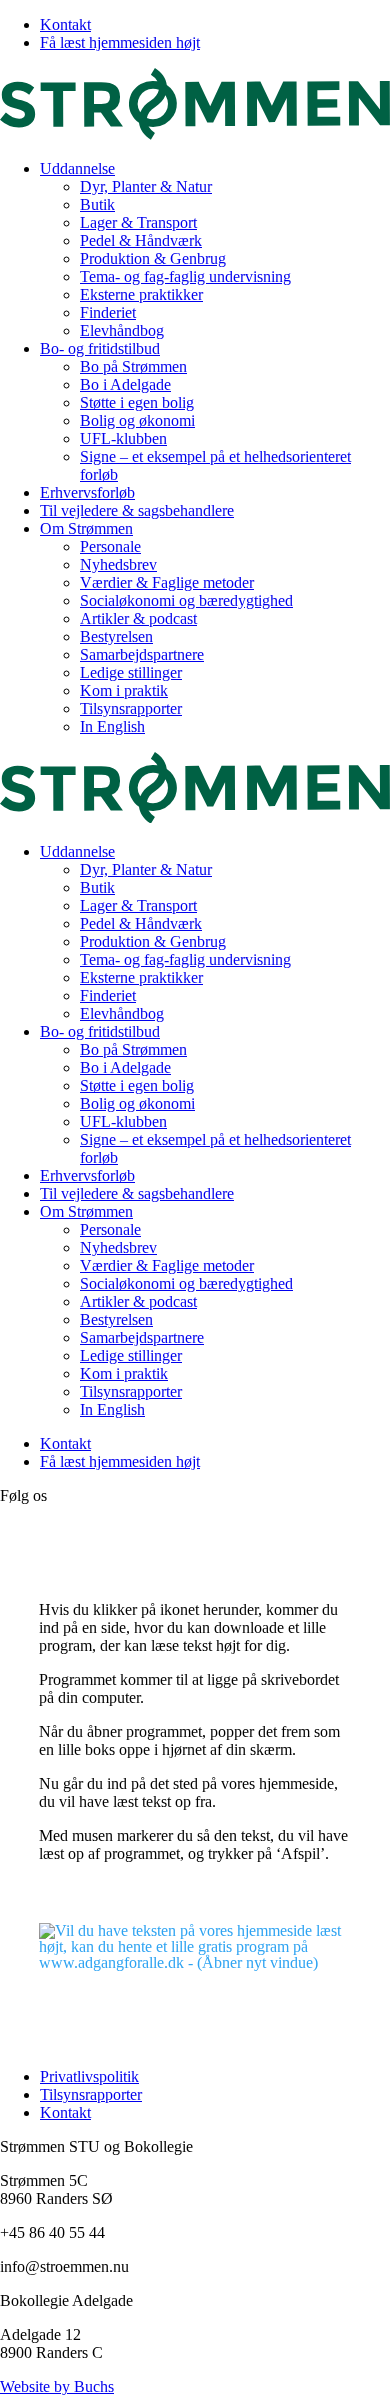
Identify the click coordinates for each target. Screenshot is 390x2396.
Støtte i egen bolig (137, 402)
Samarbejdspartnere (142, 654)
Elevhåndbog (122, 330)
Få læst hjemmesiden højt (120, 42)
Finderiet (108, 312)
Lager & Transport (138, 222)
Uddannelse (77, 168)
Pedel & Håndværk (141, 240)
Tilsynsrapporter (131, 708)
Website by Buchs (57, 2386)
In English (112, 726)
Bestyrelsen (116, 636)
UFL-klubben (123, 438)
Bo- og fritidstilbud (100, 348)
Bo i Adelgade (125, 384)
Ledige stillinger (131, 672)
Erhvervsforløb (87, 492)
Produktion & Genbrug (153, 258)
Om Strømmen (86, 528)
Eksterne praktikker (141, 294)
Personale (110, 546)
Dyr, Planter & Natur (146, 186)
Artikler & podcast (138, 618)
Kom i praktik (124, 690)
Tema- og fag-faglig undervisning (185, 276)
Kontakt (65, 24)
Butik (97, 204)
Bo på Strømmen (133, 366)
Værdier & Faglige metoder (167, 582)
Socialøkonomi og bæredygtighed (186, 600)
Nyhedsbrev (118, 564)
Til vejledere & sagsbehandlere (137, 510)
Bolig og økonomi (137, 420)
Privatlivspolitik (89, 2076)
